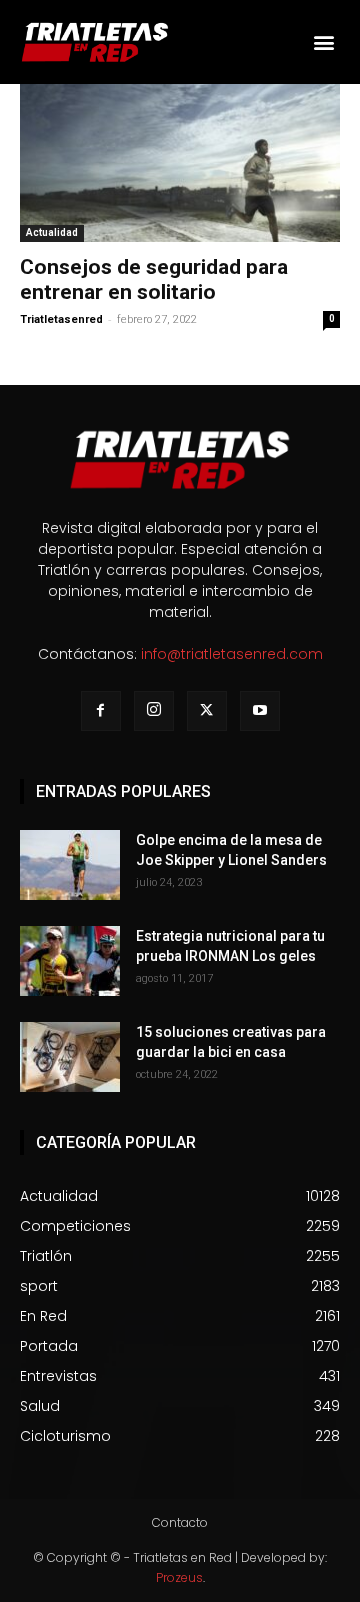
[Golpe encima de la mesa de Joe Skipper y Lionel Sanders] (70, 865)
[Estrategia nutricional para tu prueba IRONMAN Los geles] (70, 961)
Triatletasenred (61, 319)
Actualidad (52, 232)
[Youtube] (260, 711)
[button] (323, 41)
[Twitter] (207, 711)
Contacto (180, 1522)
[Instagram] (154, 711)
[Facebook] (101, 711)
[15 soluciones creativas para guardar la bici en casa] (70, 1057)
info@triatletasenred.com (232, 654)
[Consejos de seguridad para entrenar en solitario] (180, 163)
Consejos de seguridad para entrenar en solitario (154, 279)
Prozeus (179, 1577)
